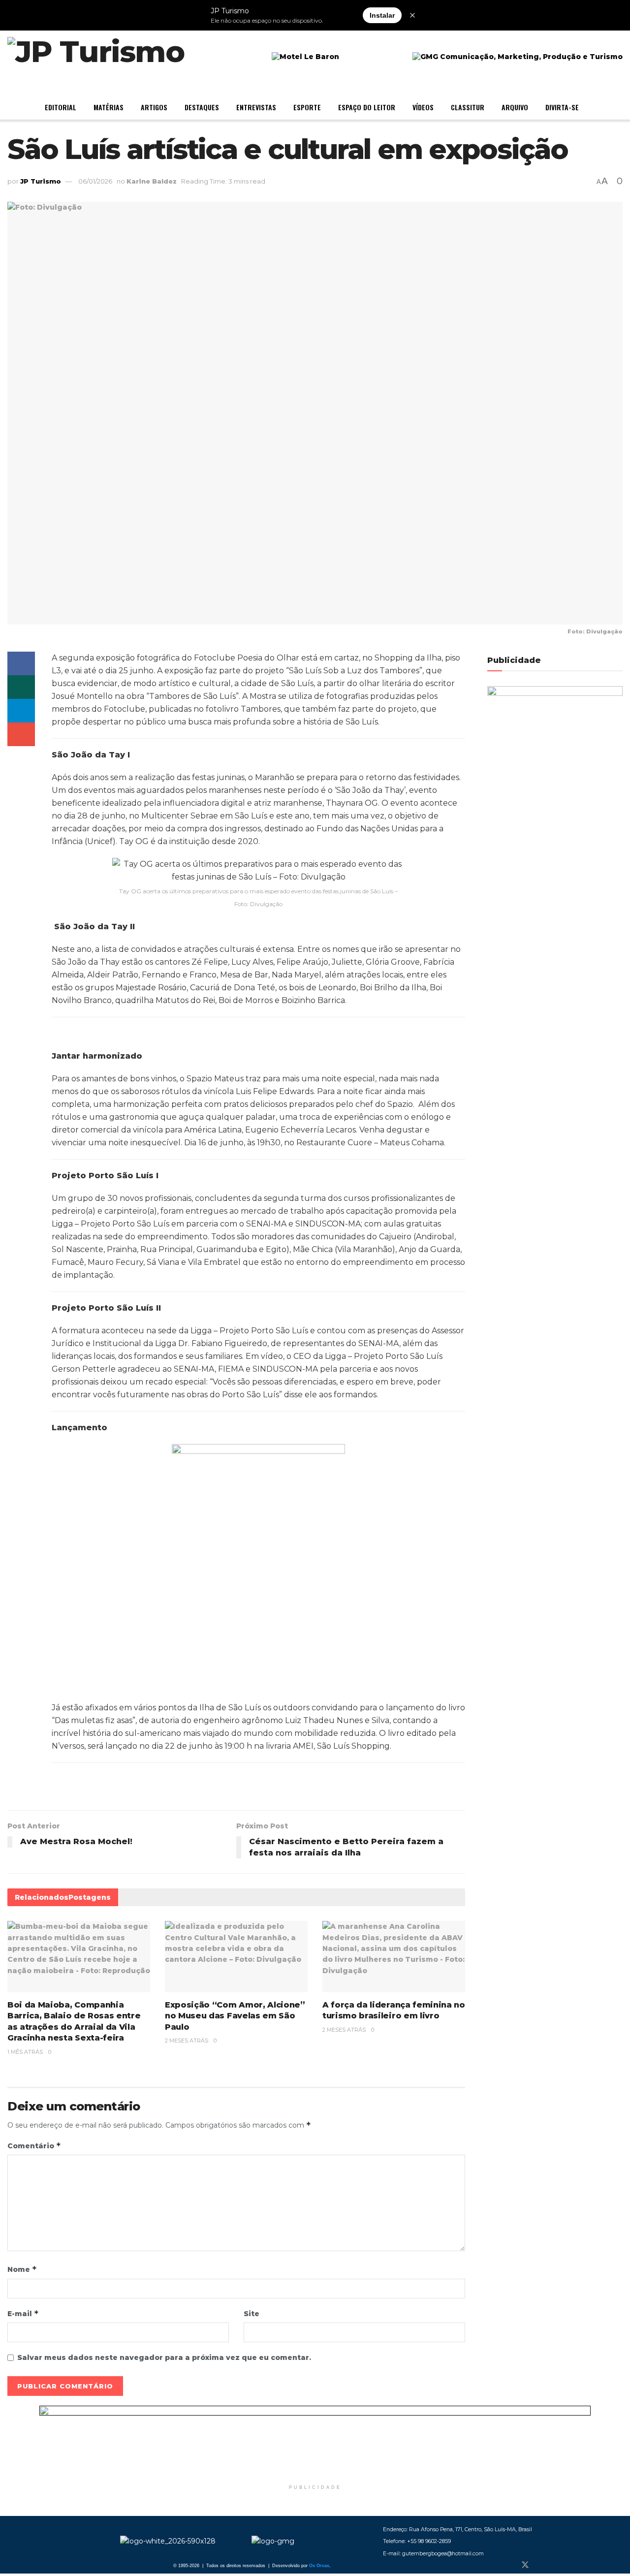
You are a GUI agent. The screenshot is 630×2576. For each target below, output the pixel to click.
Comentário (34, 2146)
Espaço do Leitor (367, 107)
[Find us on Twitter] (525, 2565)
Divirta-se (562, 107)
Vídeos (423, 107)
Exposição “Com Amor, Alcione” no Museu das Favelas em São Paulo (235, 2016)
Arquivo (515, 107)
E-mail (23, 2313)
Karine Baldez (152, 181)
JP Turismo (41, 181)
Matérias (109, 107)
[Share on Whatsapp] (21, 687)
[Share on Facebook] (21, 663)
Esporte (307, 107)
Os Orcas (319, 2566)
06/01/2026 (95, 181)
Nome (22, 2269)
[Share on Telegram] (21, 711)
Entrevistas (256, 107)
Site (252, 2314)
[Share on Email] (21, 734)
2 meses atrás (187, 2041)
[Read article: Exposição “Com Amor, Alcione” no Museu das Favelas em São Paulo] (236, 1957)
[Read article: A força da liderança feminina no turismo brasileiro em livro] (394, 1957)
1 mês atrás (25, 2052)
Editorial (61, 107)
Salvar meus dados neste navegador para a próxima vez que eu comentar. (164, 2357)
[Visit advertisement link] (315, 2443)
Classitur (468, 107)
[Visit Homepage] (96, 57)
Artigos (154, 107)
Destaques (202, 107)
